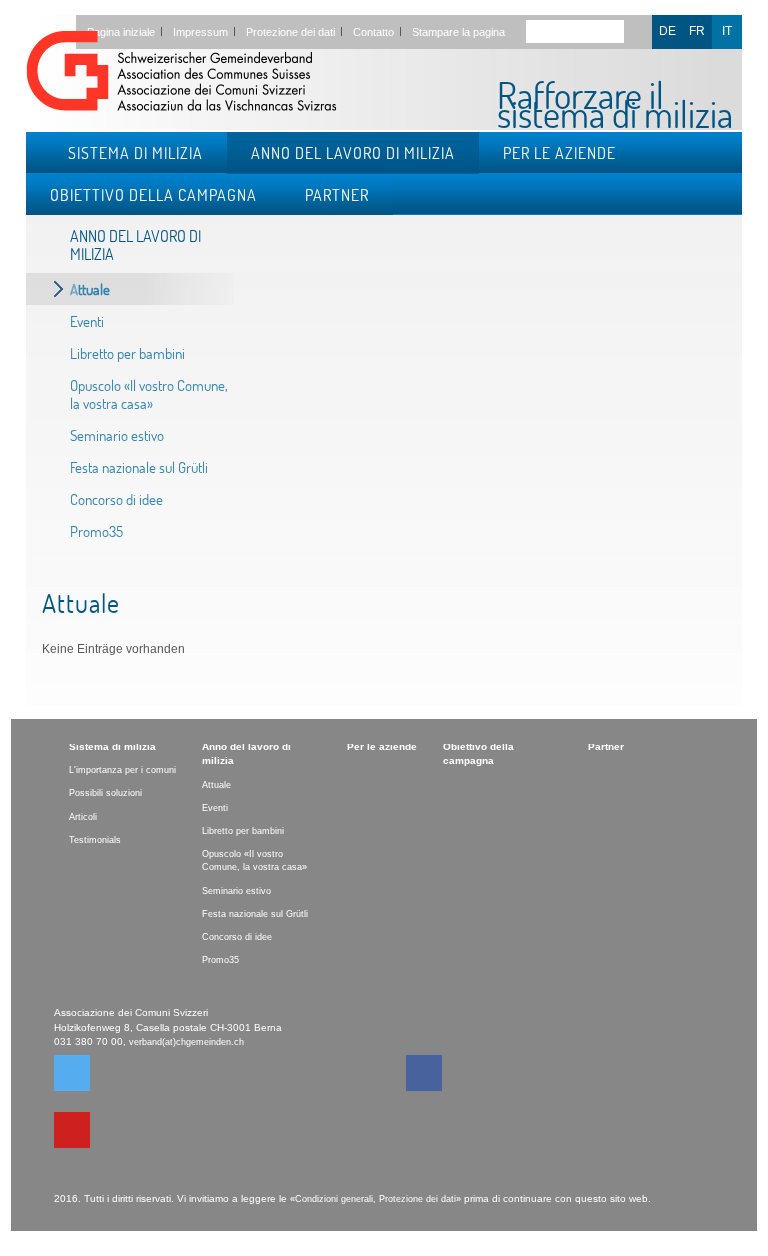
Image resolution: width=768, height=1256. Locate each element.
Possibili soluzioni (105, 793)
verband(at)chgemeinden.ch (186, 1042)
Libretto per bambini (127, 353)
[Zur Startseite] (181, 74)
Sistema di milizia (135, 152)
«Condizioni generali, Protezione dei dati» (375, 1199)
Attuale (90, 289)
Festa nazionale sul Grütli (139, 467)
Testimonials (95, 840)
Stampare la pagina (458, 32)
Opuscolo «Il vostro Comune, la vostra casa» (149, 394)
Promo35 (96, 531)
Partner (337, 194)
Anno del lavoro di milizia (353, 152)
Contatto (373, 32)
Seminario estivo (117, 435)
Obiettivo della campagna (153, 194)
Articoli (83, 817)
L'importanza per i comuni (122, 770)
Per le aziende (559, 152)
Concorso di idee (116, 499)
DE (667, 31)
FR (697, 31)
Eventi (87, 321)
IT (727, 31)
